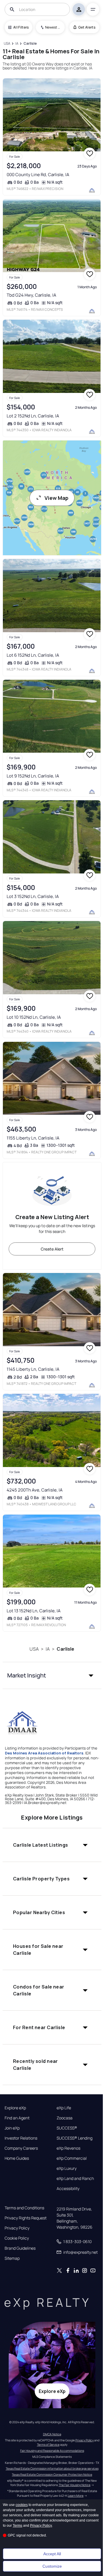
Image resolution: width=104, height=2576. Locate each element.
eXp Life (64, 2108)
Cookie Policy (17, 2238)
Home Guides (17, 2158)
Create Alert (52, 1249)
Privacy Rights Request (26, 2218)
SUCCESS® (67, 2128)
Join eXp (12, 2128)
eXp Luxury (67, 2168)
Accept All (52, 2554)
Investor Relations (21, 2138)
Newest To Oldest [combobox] (53, 27)
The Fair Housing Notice (75, 2485)
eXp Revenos (68, 2148)
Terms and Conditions (24, 2208)
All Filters (21, 27)
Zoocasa (65, 2118)
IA (48, 1649)
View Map (56, 498)
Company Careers (21, 2148)
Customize (52, 2566)
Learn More (76, 2496)
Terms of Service (48, 2445)
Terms (17, 2526)
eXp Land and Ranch (75, 2178)
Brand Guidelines (20, 2248)
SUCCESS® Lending (75, 2138)
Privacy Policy (17, 2228)
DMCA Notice (52, 2434)
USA (34, 1649)
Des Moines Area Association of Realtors (44, 1753)
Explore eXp (15, 2108)
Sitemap (12, 2258)
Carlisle (65, 1649)
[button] (52, 1675)
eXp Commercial (72, 2158)
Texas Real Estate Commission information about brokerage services (52, 2468)
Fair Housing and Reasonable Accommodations (52, 2451)
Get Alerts (87, 27)
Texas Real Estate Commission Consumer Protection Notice (52, 2475)
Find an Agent (17, 2118)
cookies (22, 2505)
